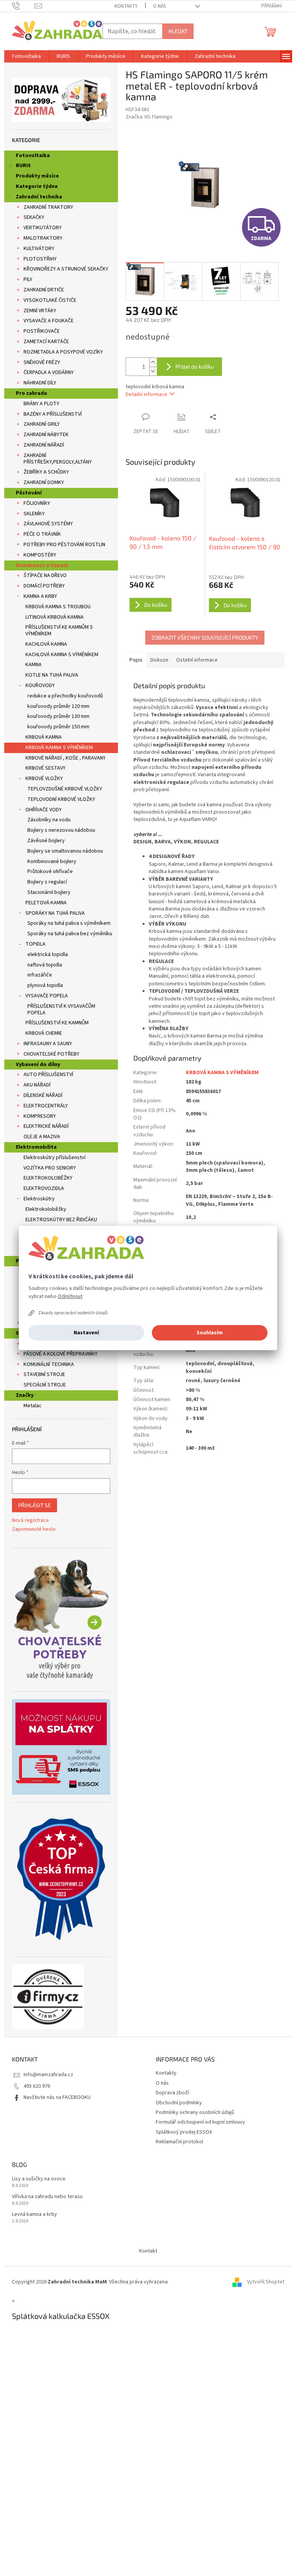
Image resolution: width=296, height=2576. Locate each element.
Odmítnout (70, 1296)
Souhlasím (210, 1333)
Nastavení (86, 1333)
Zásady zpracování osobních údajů (73, 1313)
